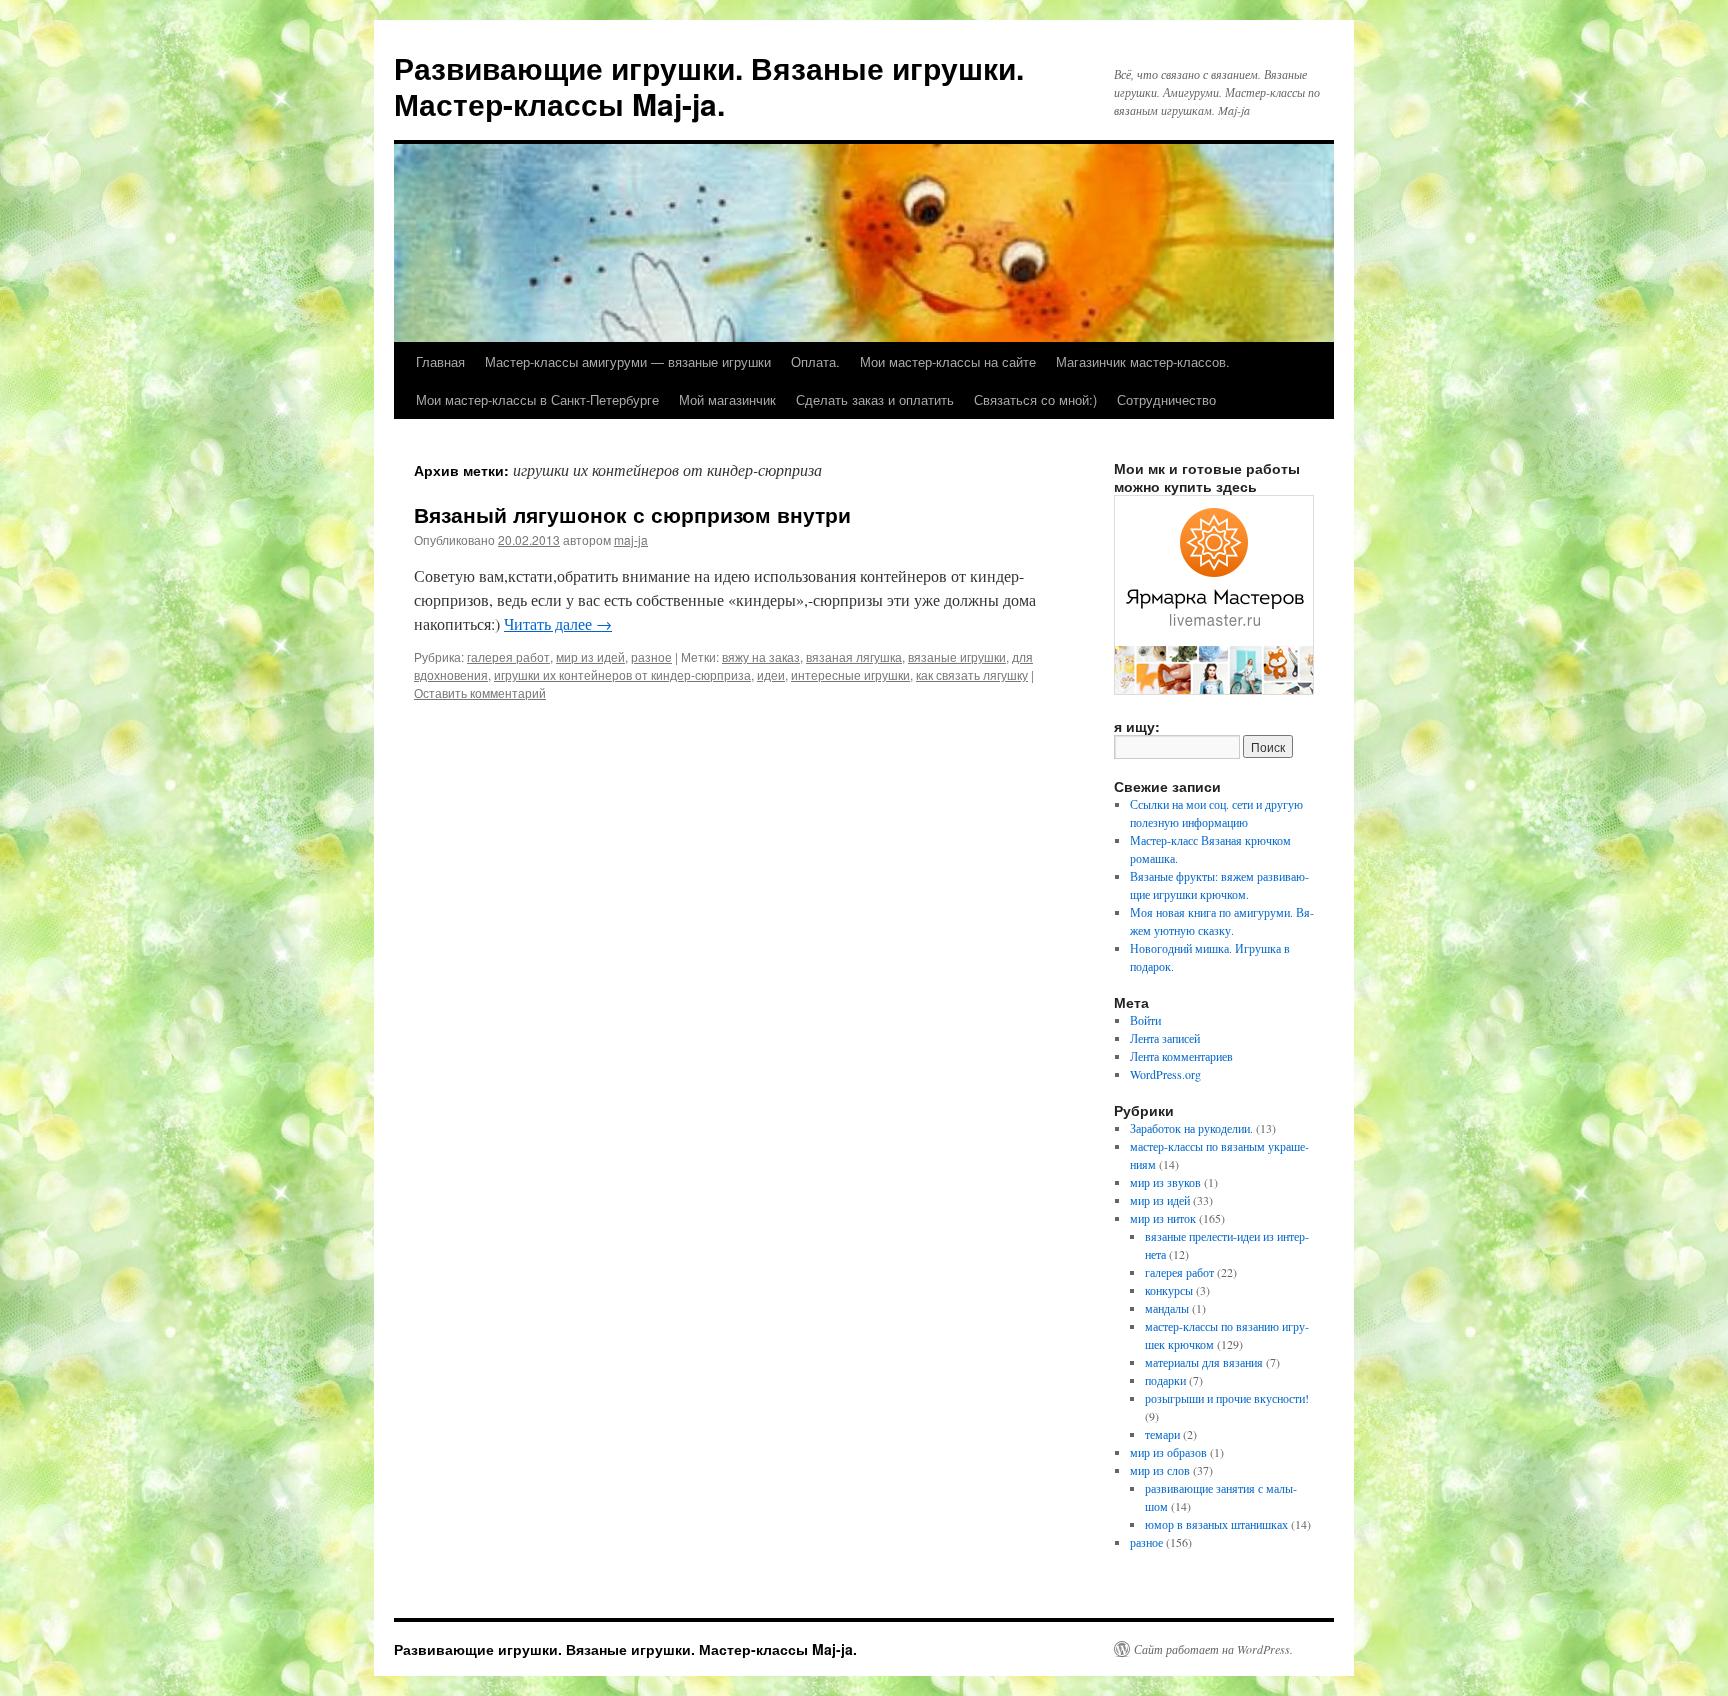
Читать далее (558, 623)
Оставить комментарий (480, 692)
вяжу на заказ (761, 656)
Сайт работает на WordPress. (1213, 1649)
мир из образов (1168, 1452)
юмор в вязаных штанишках (1216, 1524)
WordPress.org (1165, 1074)
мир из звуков (1165, 1182)
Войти (1145, 1020)
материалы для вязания (1204, 1362)
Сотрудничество (1166, 399)
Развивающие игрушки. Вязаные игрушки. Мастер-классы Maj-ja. (709, 85)
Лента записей (1165, 1038)
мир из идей (590, 656)
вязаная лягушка (854, 656)
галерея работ (508, 656)
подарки (1165, 1380)
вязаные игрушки (957, 656)
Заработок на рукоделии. (1191, 1128)
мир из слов (1160, 1470)
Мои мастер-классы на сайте (948, 361)
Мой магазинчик (727, 399)
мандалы (1167, 1308)
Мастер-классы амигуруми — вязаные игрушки (628, 361)
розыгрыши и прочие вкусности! (1227, 1398)
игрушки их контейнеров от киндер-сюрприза (622, 674)
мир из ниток (1163, 1218)
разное (651, 656)
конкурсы (1169, 1290)
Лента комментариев (1181, 1056)
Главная (440, 361)
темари (1162, 1434)
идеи (771, 674)
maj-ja (631, 539)
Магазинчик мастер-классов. (1143, 361)
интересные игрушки (850, 674)
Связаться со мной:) (1035, 399)
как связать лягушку (972, 674)
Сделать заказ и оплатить (875, 399)
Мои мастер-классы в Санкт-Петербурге (537, 399)
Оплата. (815, 361)
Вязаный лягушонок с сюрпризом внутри (632, 514)
